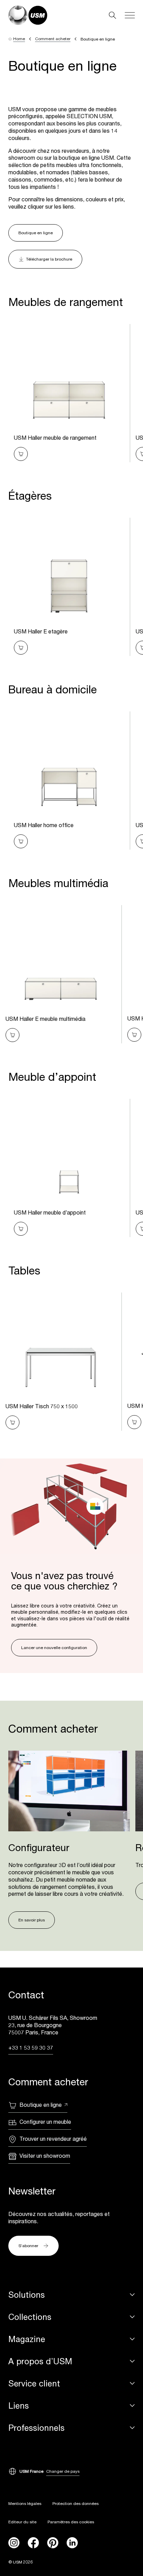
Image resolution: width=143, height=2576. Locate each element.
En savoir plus (32, 1920)
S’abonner (28, 2246)
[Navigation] (130, 15)
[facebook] (33, 2543)
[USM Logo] (28, 15)
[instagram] (14, 2543)
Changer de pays (63, 2471)
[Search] (112, 15)
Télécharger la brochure (49, 259)
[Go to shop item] (21, 454)
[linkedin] (72, 2543)
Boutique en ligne (36, 233)
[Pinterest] (53, 2543)
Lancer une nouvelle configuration (54, 1648)
